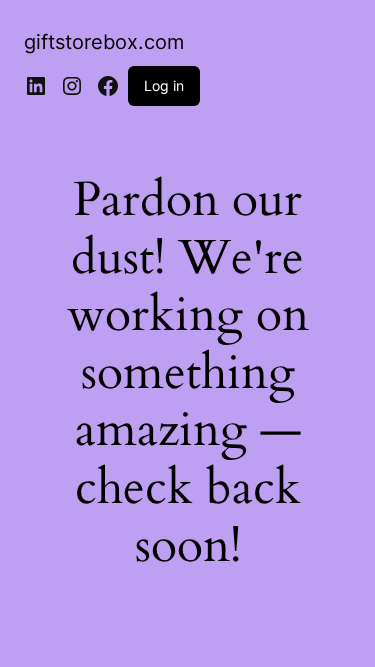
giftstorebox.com (104, 42)
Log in (164, 85)
